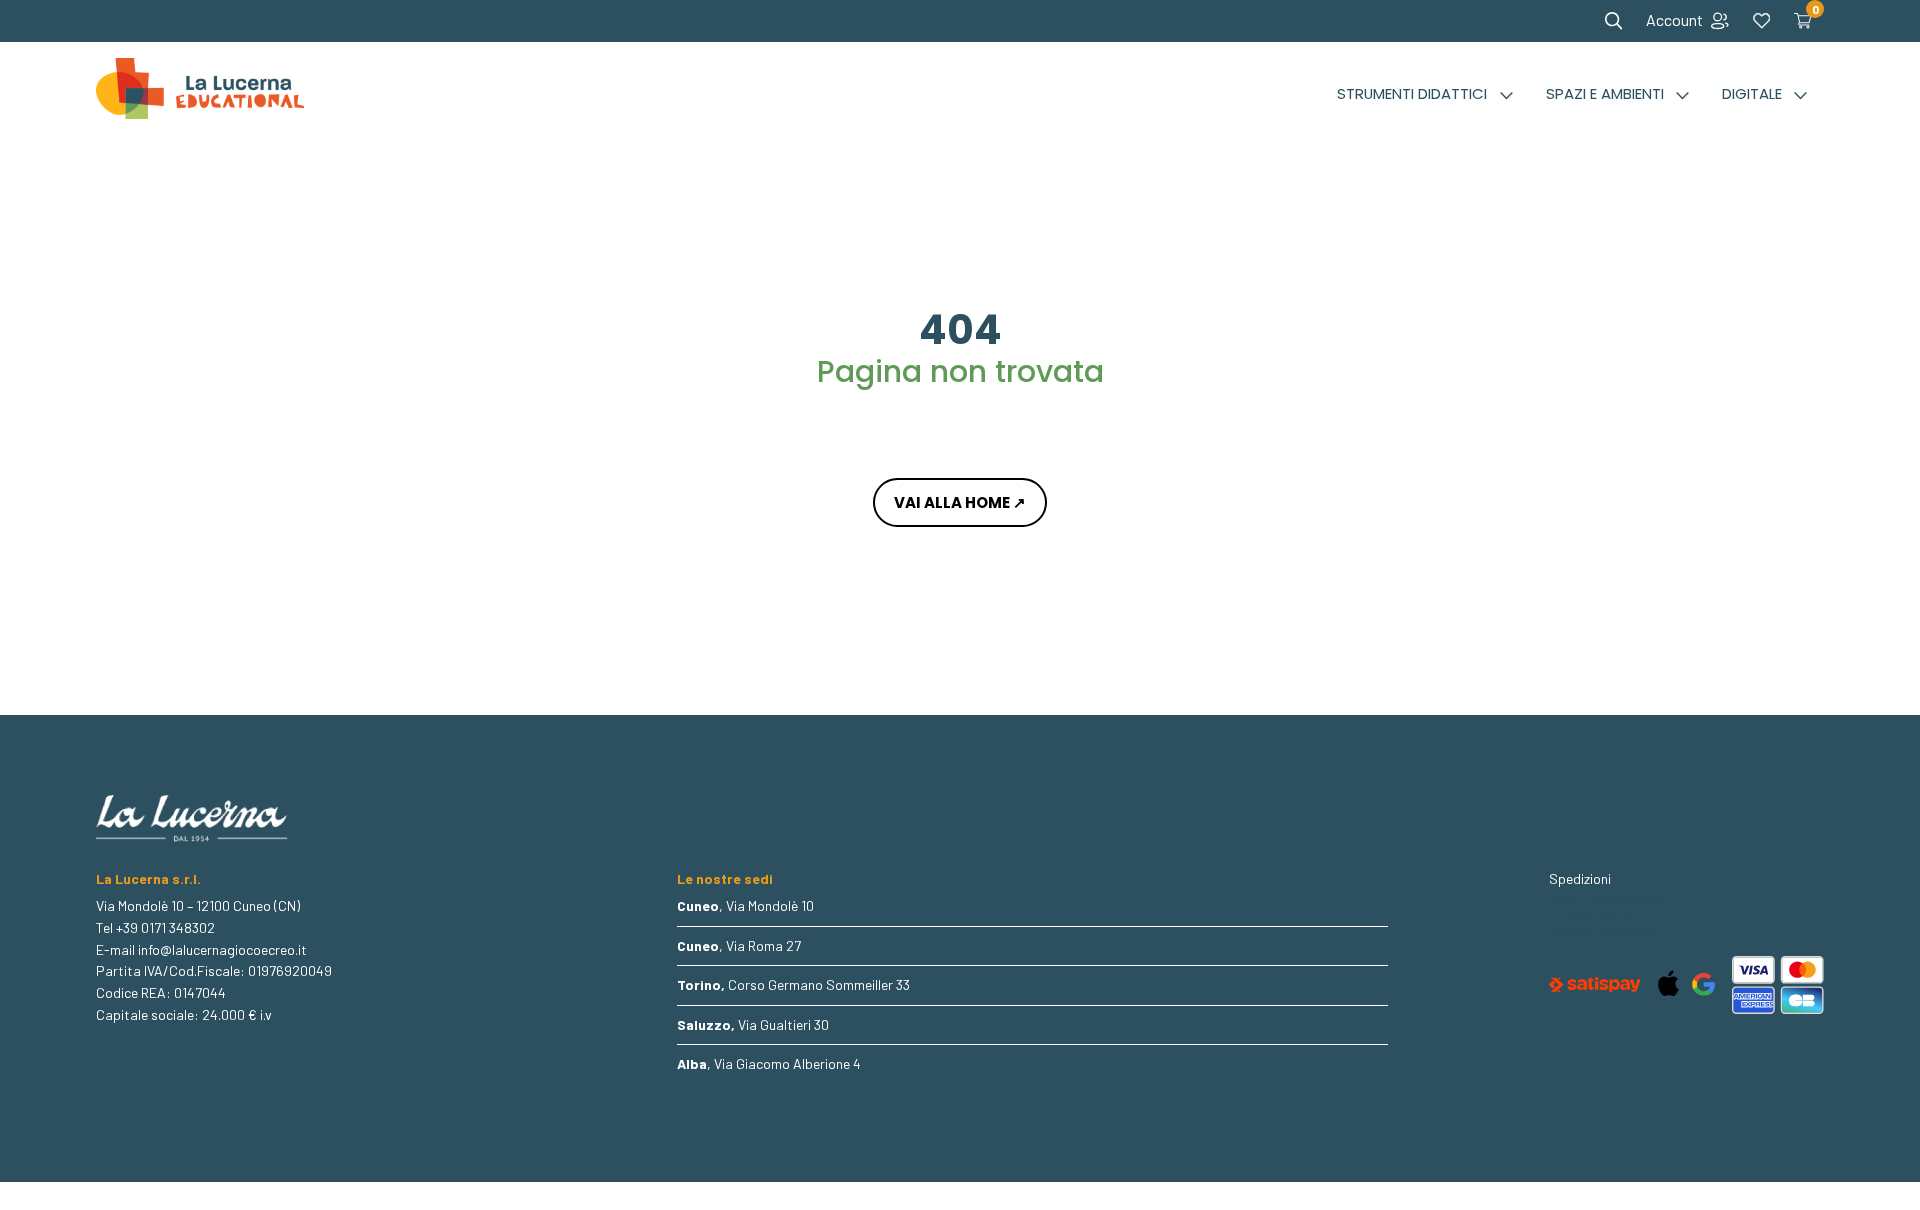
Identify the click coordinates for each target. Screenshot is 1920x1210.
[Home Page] (200, 94)
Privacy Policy (1591, 916)
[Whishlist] (1762, 21)
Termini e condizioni (1607, 899)
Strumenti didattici (1412, 93)
